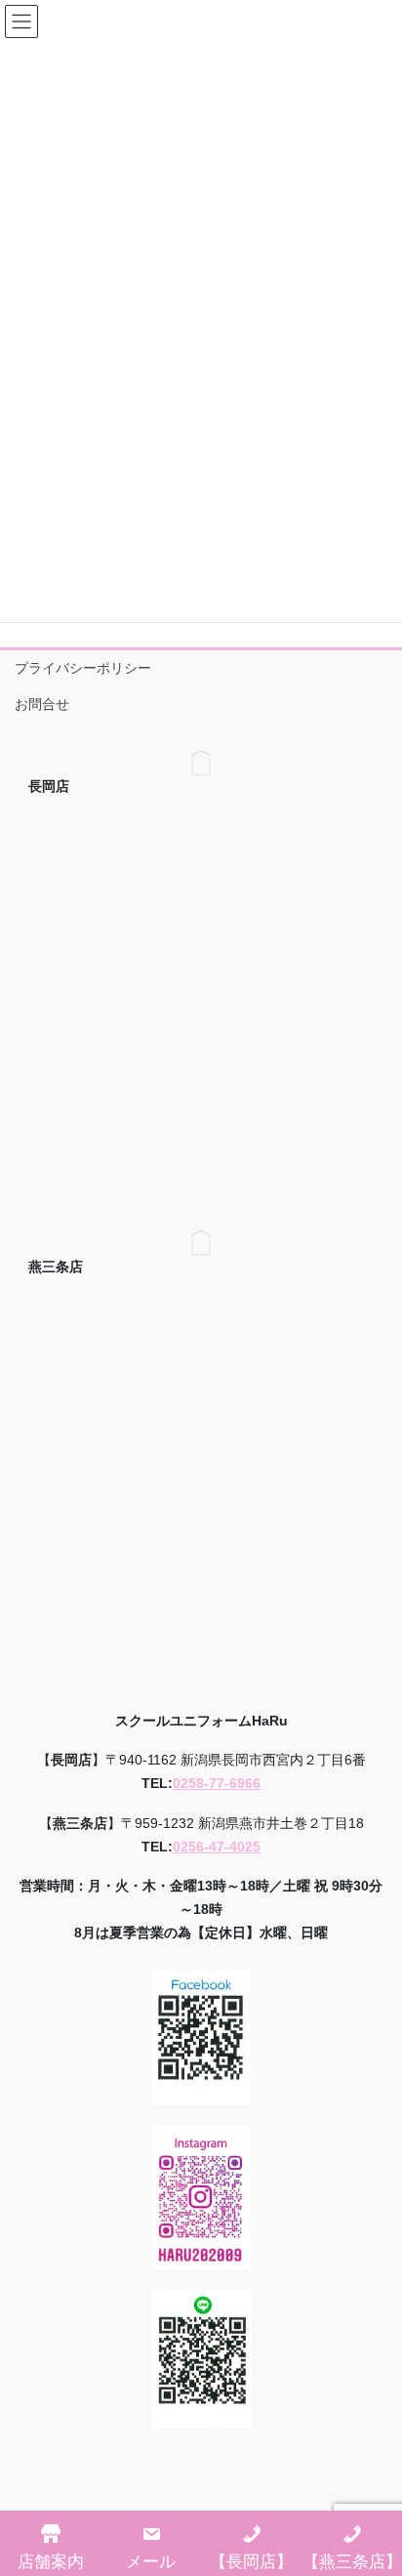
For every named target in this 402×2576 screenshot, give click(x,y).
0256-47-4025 (217, 1847)
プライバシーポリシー (83, 668)
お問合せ (42, 704)
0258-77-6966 (217, 1783)
